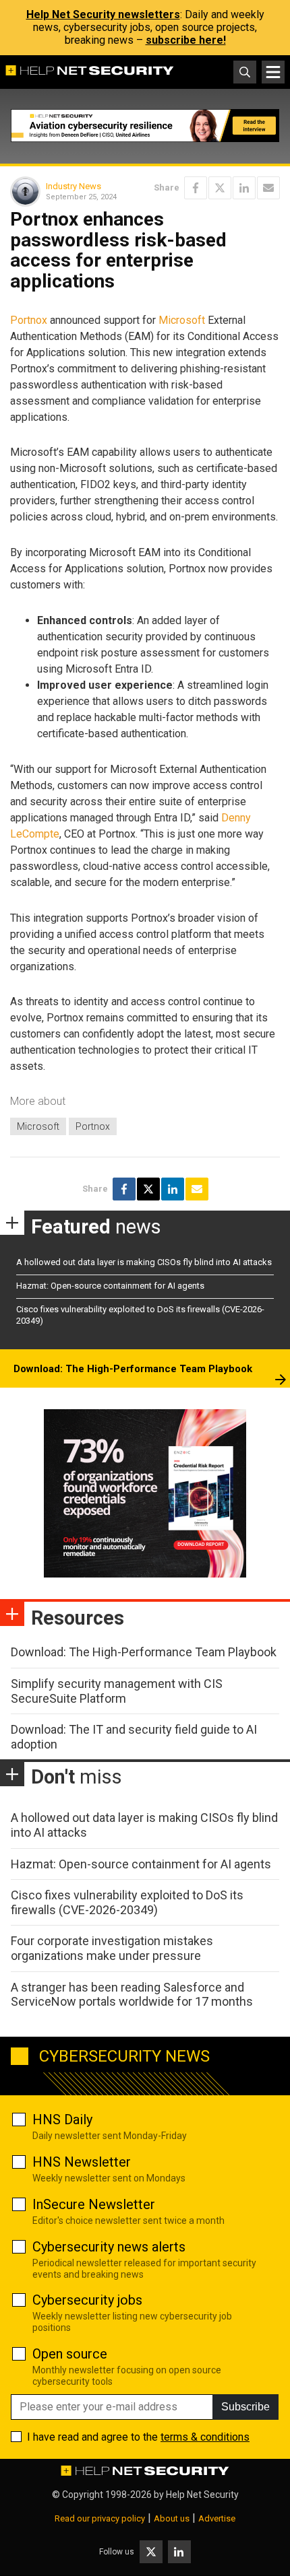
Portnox (29, 320)
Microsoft (182, 320)
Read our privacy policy (100, 2518)
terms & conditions (205, 2437)
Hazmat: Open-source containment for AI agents (110, 1286)
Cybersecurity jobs (87, 2300)
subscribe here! (186, 40)
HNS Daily (62, 2120)
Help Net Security (202, 2495)
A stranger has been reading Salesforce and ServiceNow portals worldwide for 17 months (132, 1995)
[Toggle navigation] (273, 72)
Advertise (217, 2518)
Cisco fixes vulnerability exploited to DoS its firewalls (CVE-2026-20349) (127, 1902)
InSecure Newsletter (94, 2204)
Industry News (74, 186)
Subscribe (245, 2407)
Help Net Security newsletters (103, 14)
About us (172, 2518)
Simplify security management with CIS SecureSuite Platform (117, 1691)
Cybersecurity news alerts (109, 2247)
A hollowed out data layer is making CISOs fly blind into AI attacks (144, 1262)
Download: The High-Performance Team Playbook (133, 1369)
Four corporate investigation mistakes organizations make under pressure (112, 1948)
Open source (70, 2354)
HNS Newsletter (82, 2162)
